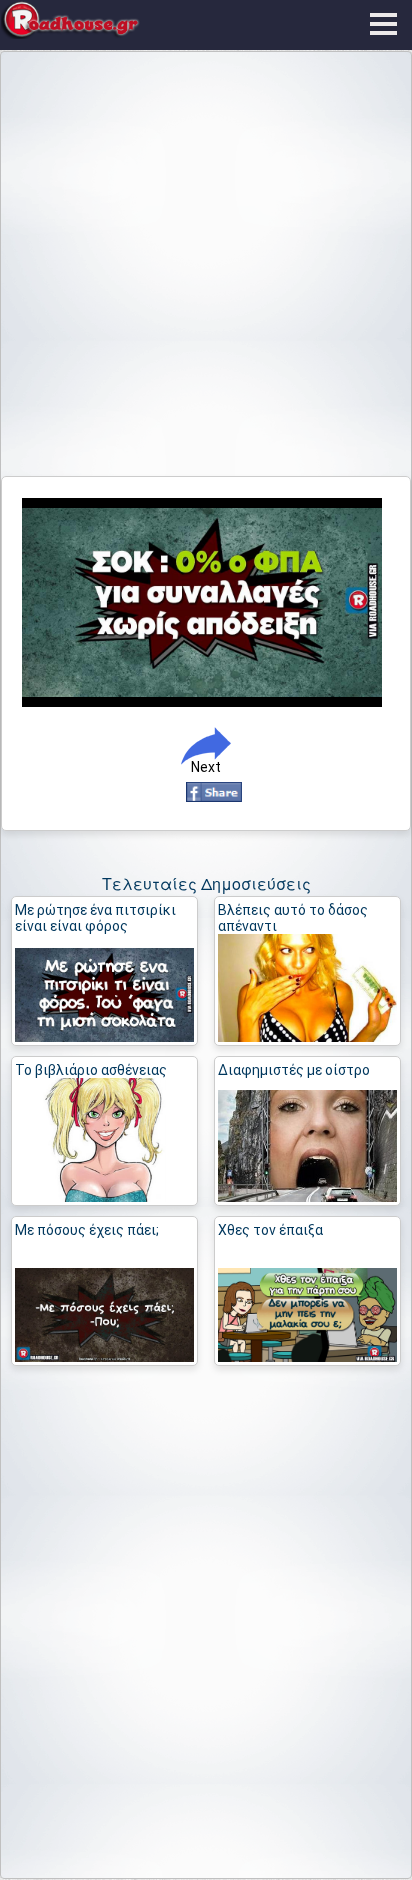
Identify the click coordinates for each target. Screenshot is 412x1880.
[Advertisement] (206, 268)
